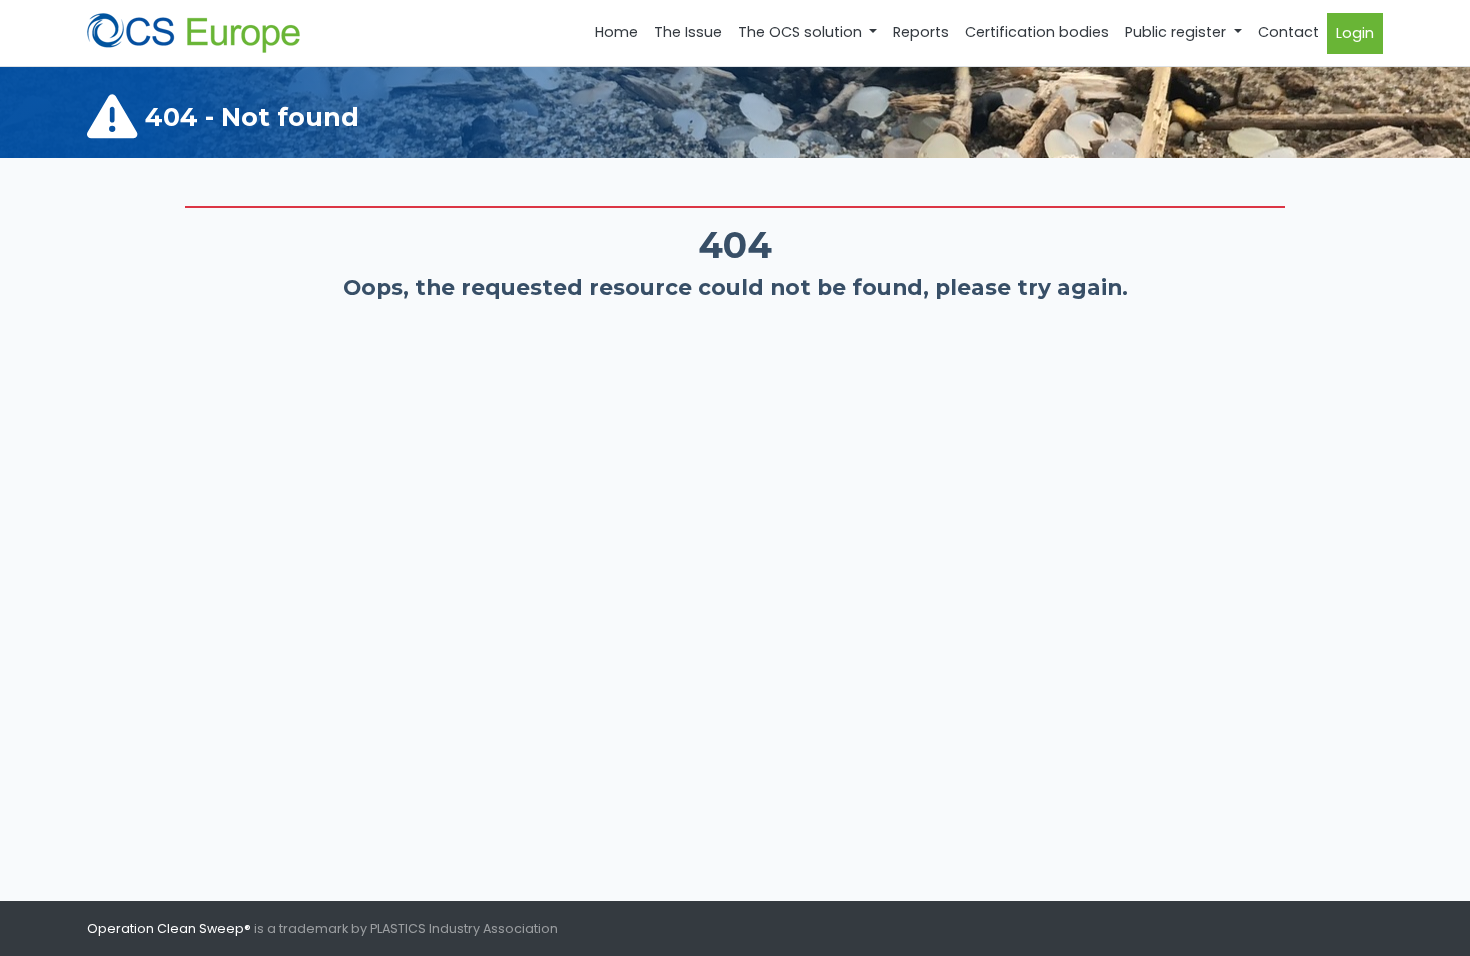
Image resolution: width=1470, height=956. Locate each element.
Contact (1288, 32)
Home (616, 32)
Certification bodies (1037, 32)
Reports (921, 32)
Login (1355, 33)
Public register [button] (1177, 32)
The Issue (688, 32)
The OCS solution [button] (802, 32)
